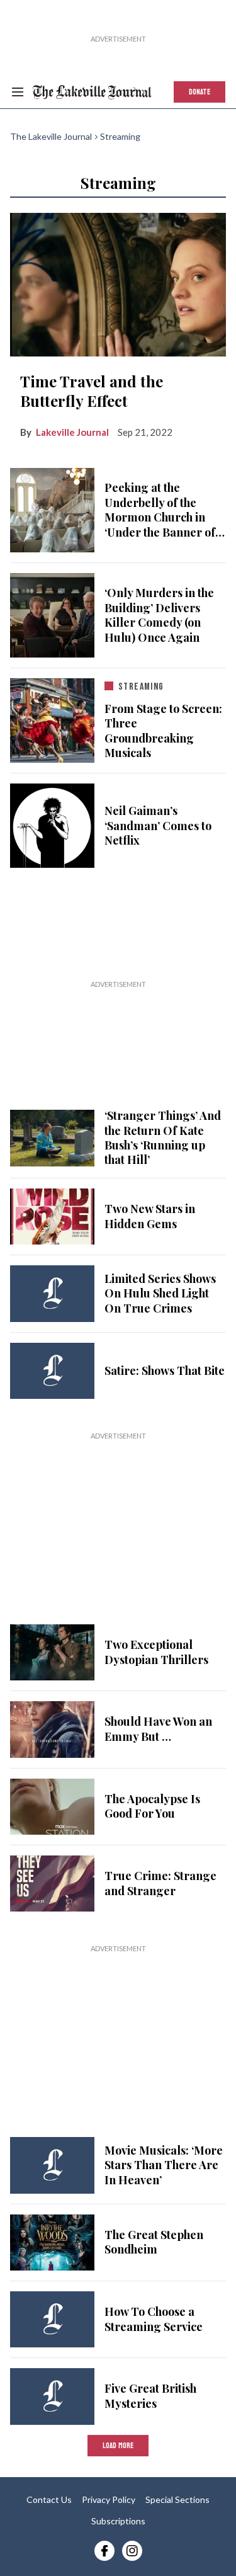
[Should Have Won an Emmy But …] (52, 1729)
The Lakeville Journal (51, 136)
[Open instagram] (132, 2551)
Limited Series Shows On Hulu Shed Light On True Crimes (160, 1294)
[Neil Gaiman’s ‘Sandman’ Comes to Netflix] (52, 826)
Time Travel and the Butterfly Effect (92, 391)
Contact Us (49, 2499)
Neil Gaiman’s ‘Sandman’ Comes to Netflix (158, 826)
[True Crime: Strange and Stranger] (52, 1884)
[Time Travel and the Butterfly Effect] (118, 282)
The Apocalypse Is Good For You (152, 1806)
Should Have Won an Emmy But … (158, 1729)
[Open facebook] (104, 2551)
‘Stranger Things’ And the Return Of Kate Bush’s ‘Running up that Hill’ (163, 1137)
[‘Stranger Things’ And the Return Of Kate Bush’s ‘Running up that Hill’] (52, 1136)
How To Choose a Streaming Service (154, 2319)
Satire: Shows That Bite (165, 1371)
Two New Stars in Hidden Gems (150, 1216)
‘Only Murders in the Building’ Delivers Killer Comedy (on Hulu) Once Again (159, 615)
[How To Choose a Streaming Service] (52, 2319)
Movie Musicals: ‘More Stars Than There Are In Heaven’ (164, 2165)
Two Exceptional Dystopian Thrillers (156, 1652)
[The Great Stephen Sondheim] (52, 2243)
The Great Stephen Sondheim (154, 2242)
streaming (141, 687)
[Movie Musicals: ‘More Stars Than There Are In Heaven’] (52, 2165)
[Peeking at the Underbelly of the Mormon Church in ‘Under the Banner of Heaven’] (52, 508)
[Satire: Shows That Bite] (52, 1371)
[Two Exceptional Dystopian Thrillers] (52, 1652)
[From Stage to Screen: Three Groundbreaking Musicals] (52, 718)
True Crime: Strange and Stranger (160, 1883)
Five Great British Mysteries (150, 2396)
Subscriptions (118, 2521)
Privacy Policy (109, 2499)
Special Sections (177, 2499)
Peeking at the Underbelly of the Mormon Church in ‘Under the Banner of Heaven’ (160, 510)
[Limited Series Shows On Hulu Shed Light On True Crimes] (52, 1293)
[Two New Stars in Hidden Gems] (52, 1217)
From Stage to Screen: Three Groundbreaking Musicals (163, 731)
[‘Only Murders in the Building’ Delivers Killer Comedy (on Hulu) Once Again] (52, 615)
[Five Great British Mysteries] (52, 2396)
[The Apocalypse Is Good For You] (52, 1807)
